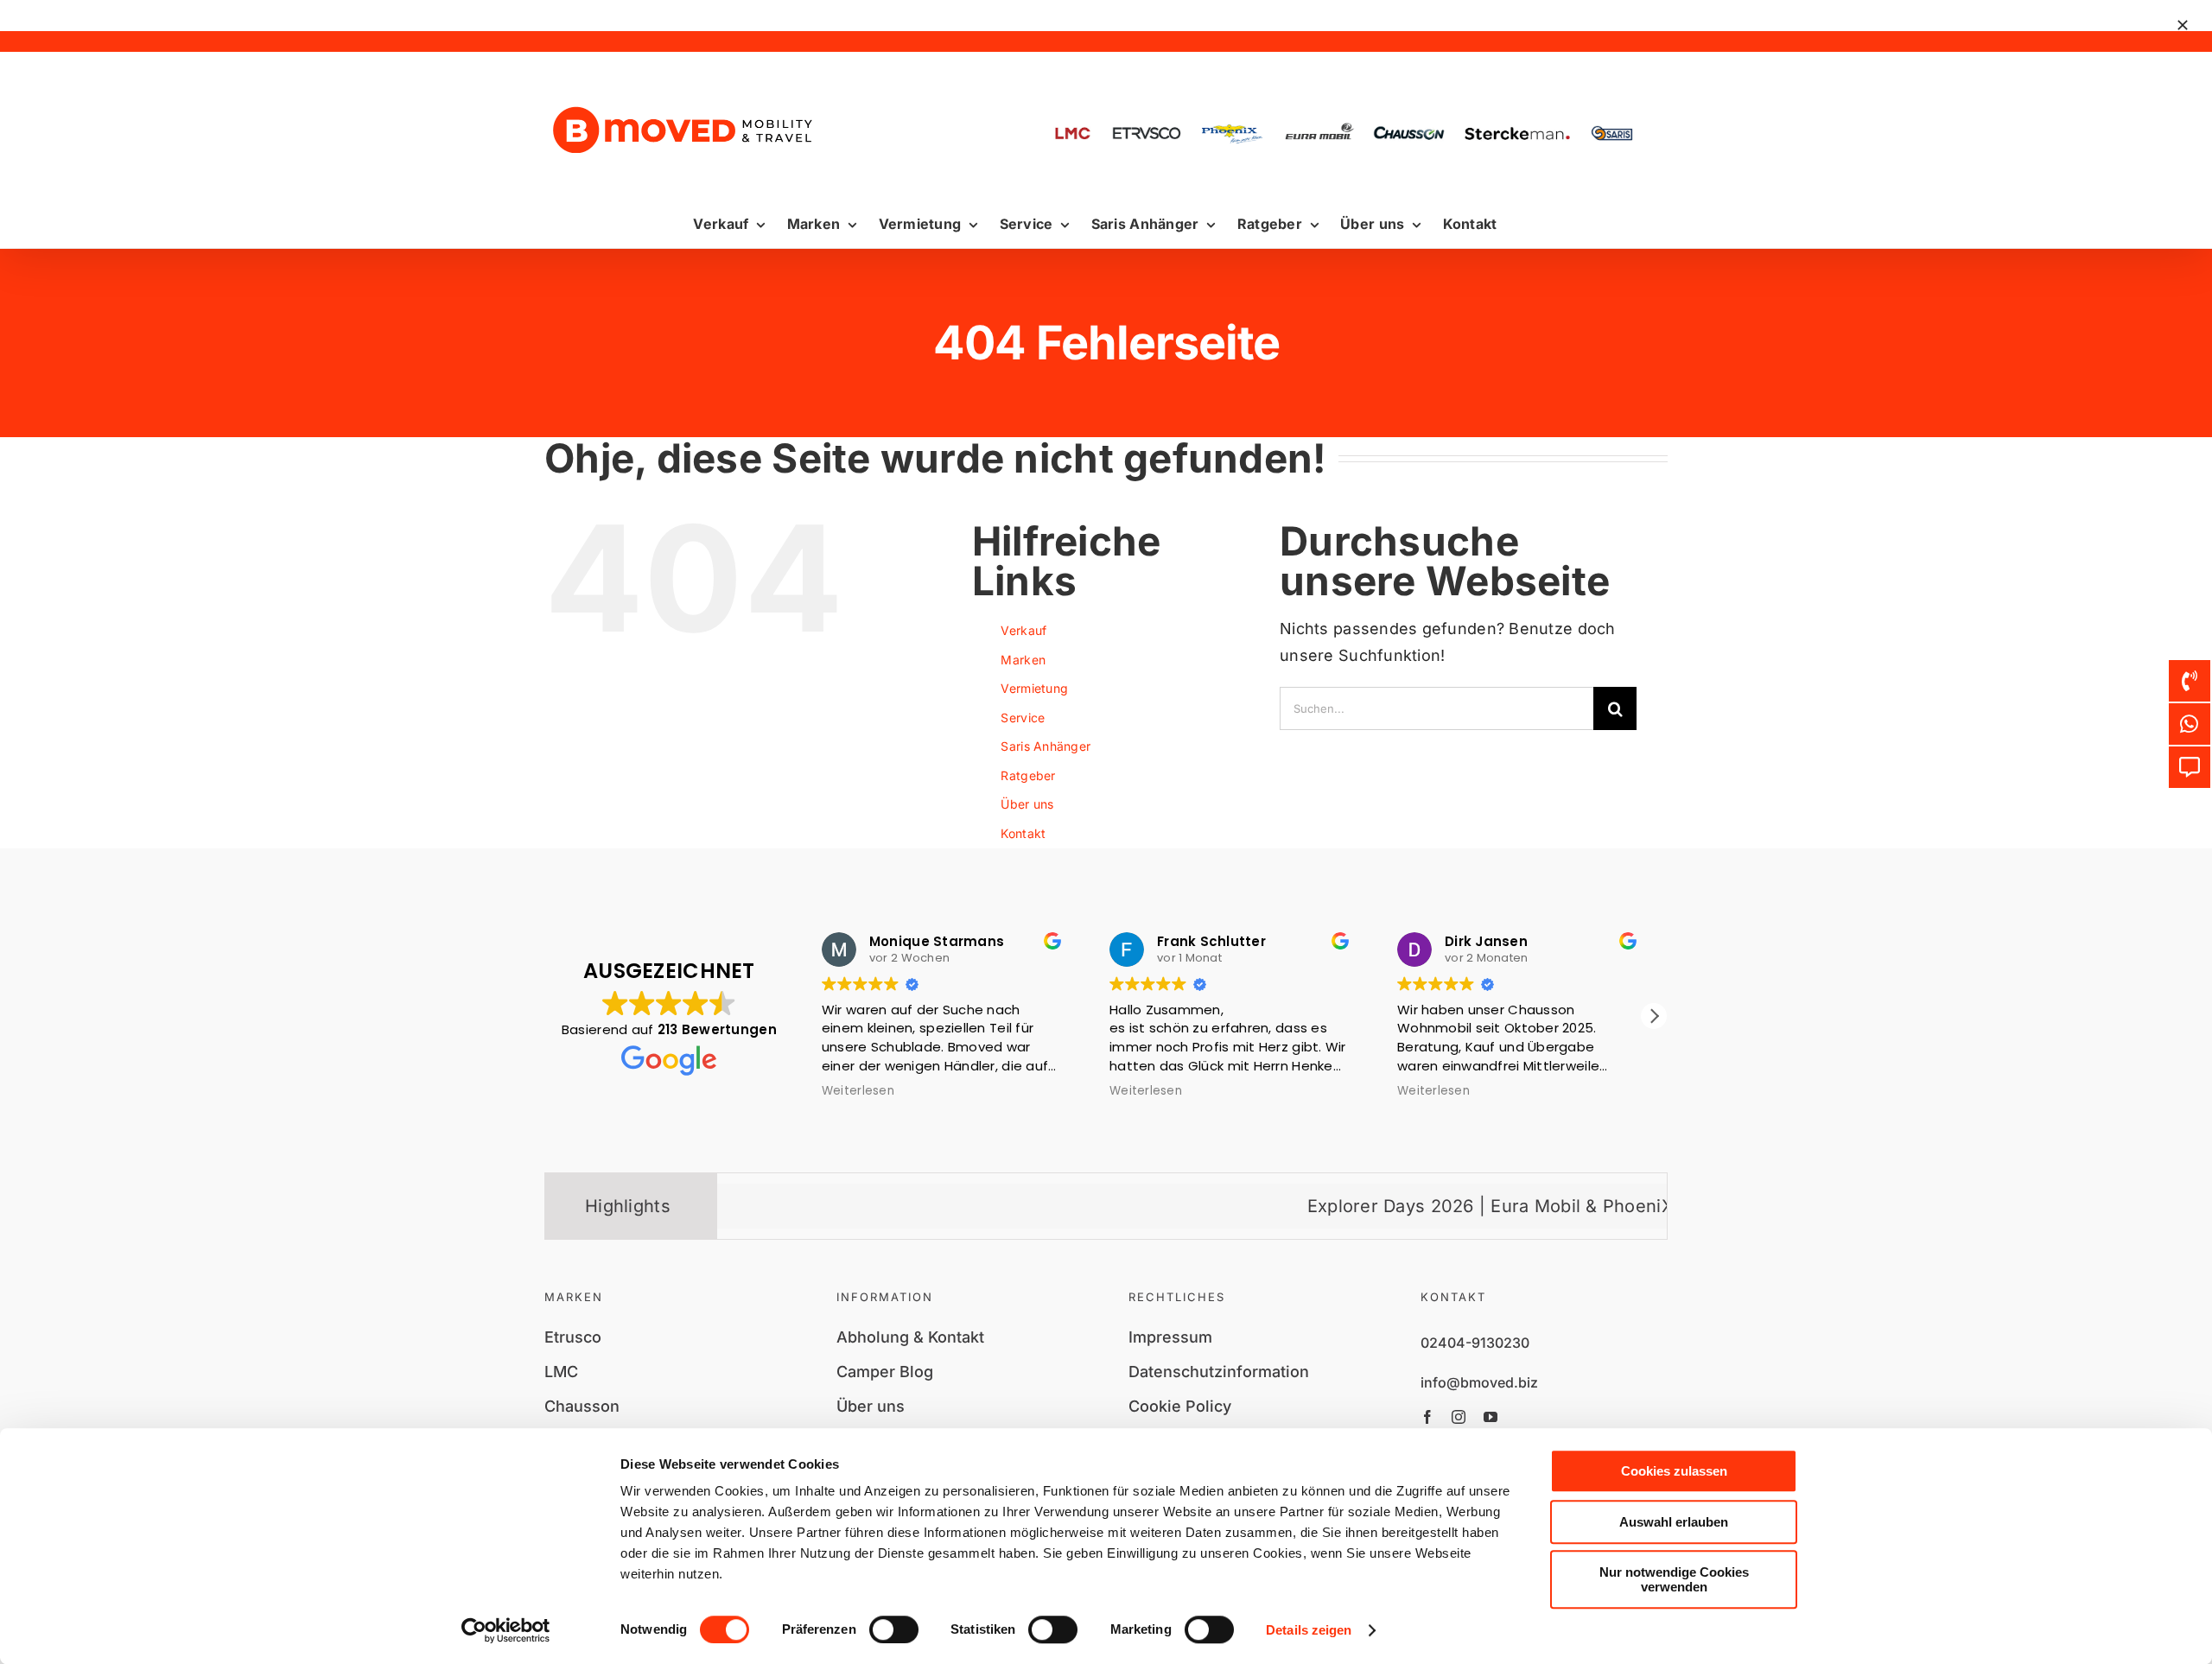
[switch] (894, 1629)
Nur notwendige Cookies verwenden (1674, 1579)
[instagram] (1459, 1417)
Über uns (1027, 804)
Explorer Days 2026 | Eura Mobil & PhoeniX (1396, 1206)
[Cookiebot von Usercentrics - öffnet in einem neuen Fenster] (506, 1630)
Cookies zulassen (1674, 1471)
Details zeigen (1309, 1630)
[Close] (2183, 25)
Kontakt (1023, 833)
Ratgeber (1028, 775)
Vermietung (1034, 688)
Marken (1023, 660)
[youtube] (1491, 1417)
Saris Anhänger (1046, 746)
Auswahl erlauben (1674, 1522)
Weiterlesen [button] (866, 1091)
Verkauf (1023, 630)
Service (1023, 718)
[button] (1654, 1016)
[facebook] (1427, 1417)
